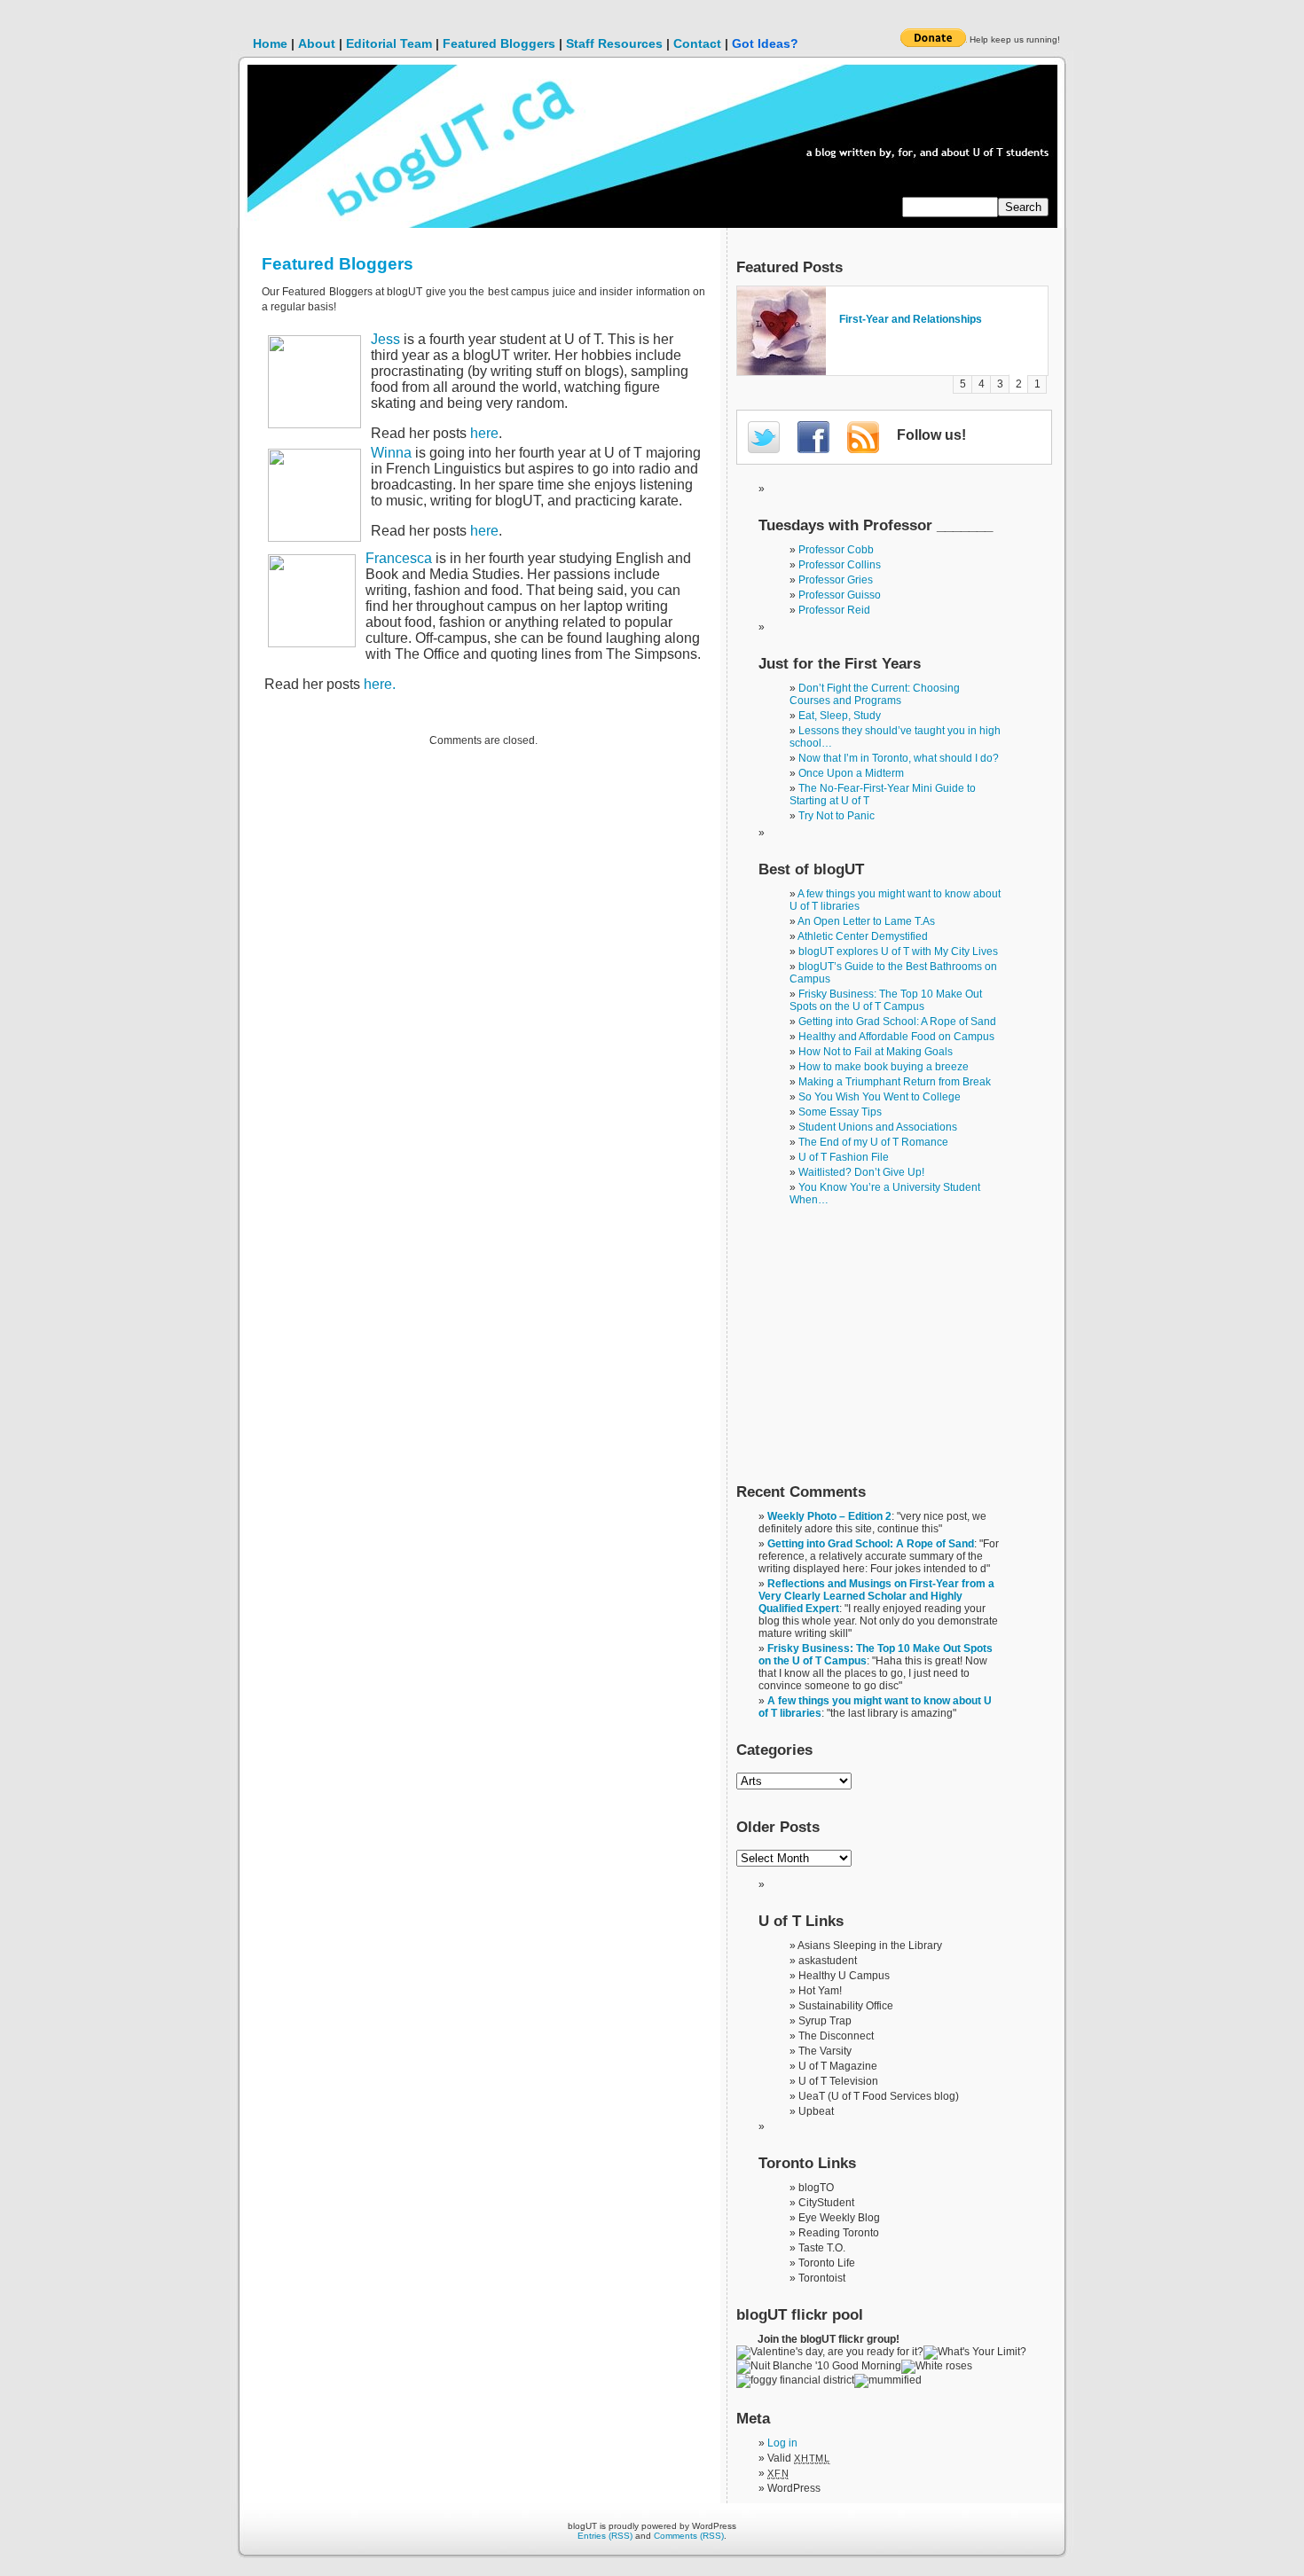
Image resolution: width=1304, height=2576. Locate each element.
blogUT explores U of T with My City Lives (898, 951)
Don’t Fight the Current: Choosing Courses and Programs (875, 694)
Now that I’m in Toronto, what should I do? (899, 758)
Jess (385, 339)
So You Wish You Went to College (880, 1097)
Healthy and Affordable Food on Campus (896, 1037)
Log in (782, 2443)
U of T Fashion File (844, 1157)
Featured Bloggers (499, 43)
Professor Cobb (836, 550)
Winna (391, 453)
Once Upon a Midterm (851, 773)
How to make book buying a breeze (884, 1067)
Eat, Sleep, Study (840, 716)
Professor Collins (840, 565)
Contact (697, 43)
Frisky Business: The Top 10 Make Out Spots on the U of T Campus (886, 1000)
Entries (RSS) (605, 2536)
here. (380, 684)
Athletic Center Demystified (863, 936)
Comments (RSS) (689, 2536)
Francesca (399, 558)
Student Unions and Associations (878, 1127)
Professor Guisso (840, 595)
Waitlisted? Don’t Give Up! (861, 1172)
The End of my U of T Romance (873, 1142)
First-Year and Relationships (911, 319)
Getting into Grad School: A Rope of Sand (897, 1022)
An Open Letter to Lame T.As (866, 921)
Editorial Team (389, 43)
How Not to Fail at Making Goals (876, 1052)
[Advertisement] (869, 1351)
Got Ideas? (765, 43)
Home (270, 43)
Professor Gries (836, 580)
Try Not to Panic (837, 816)
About (317, 43)
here (484, 433)
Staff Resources (614, 43)
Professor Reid (834, 610)
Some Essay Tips (840, 1112)
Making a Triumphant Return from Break (895, 1082)
